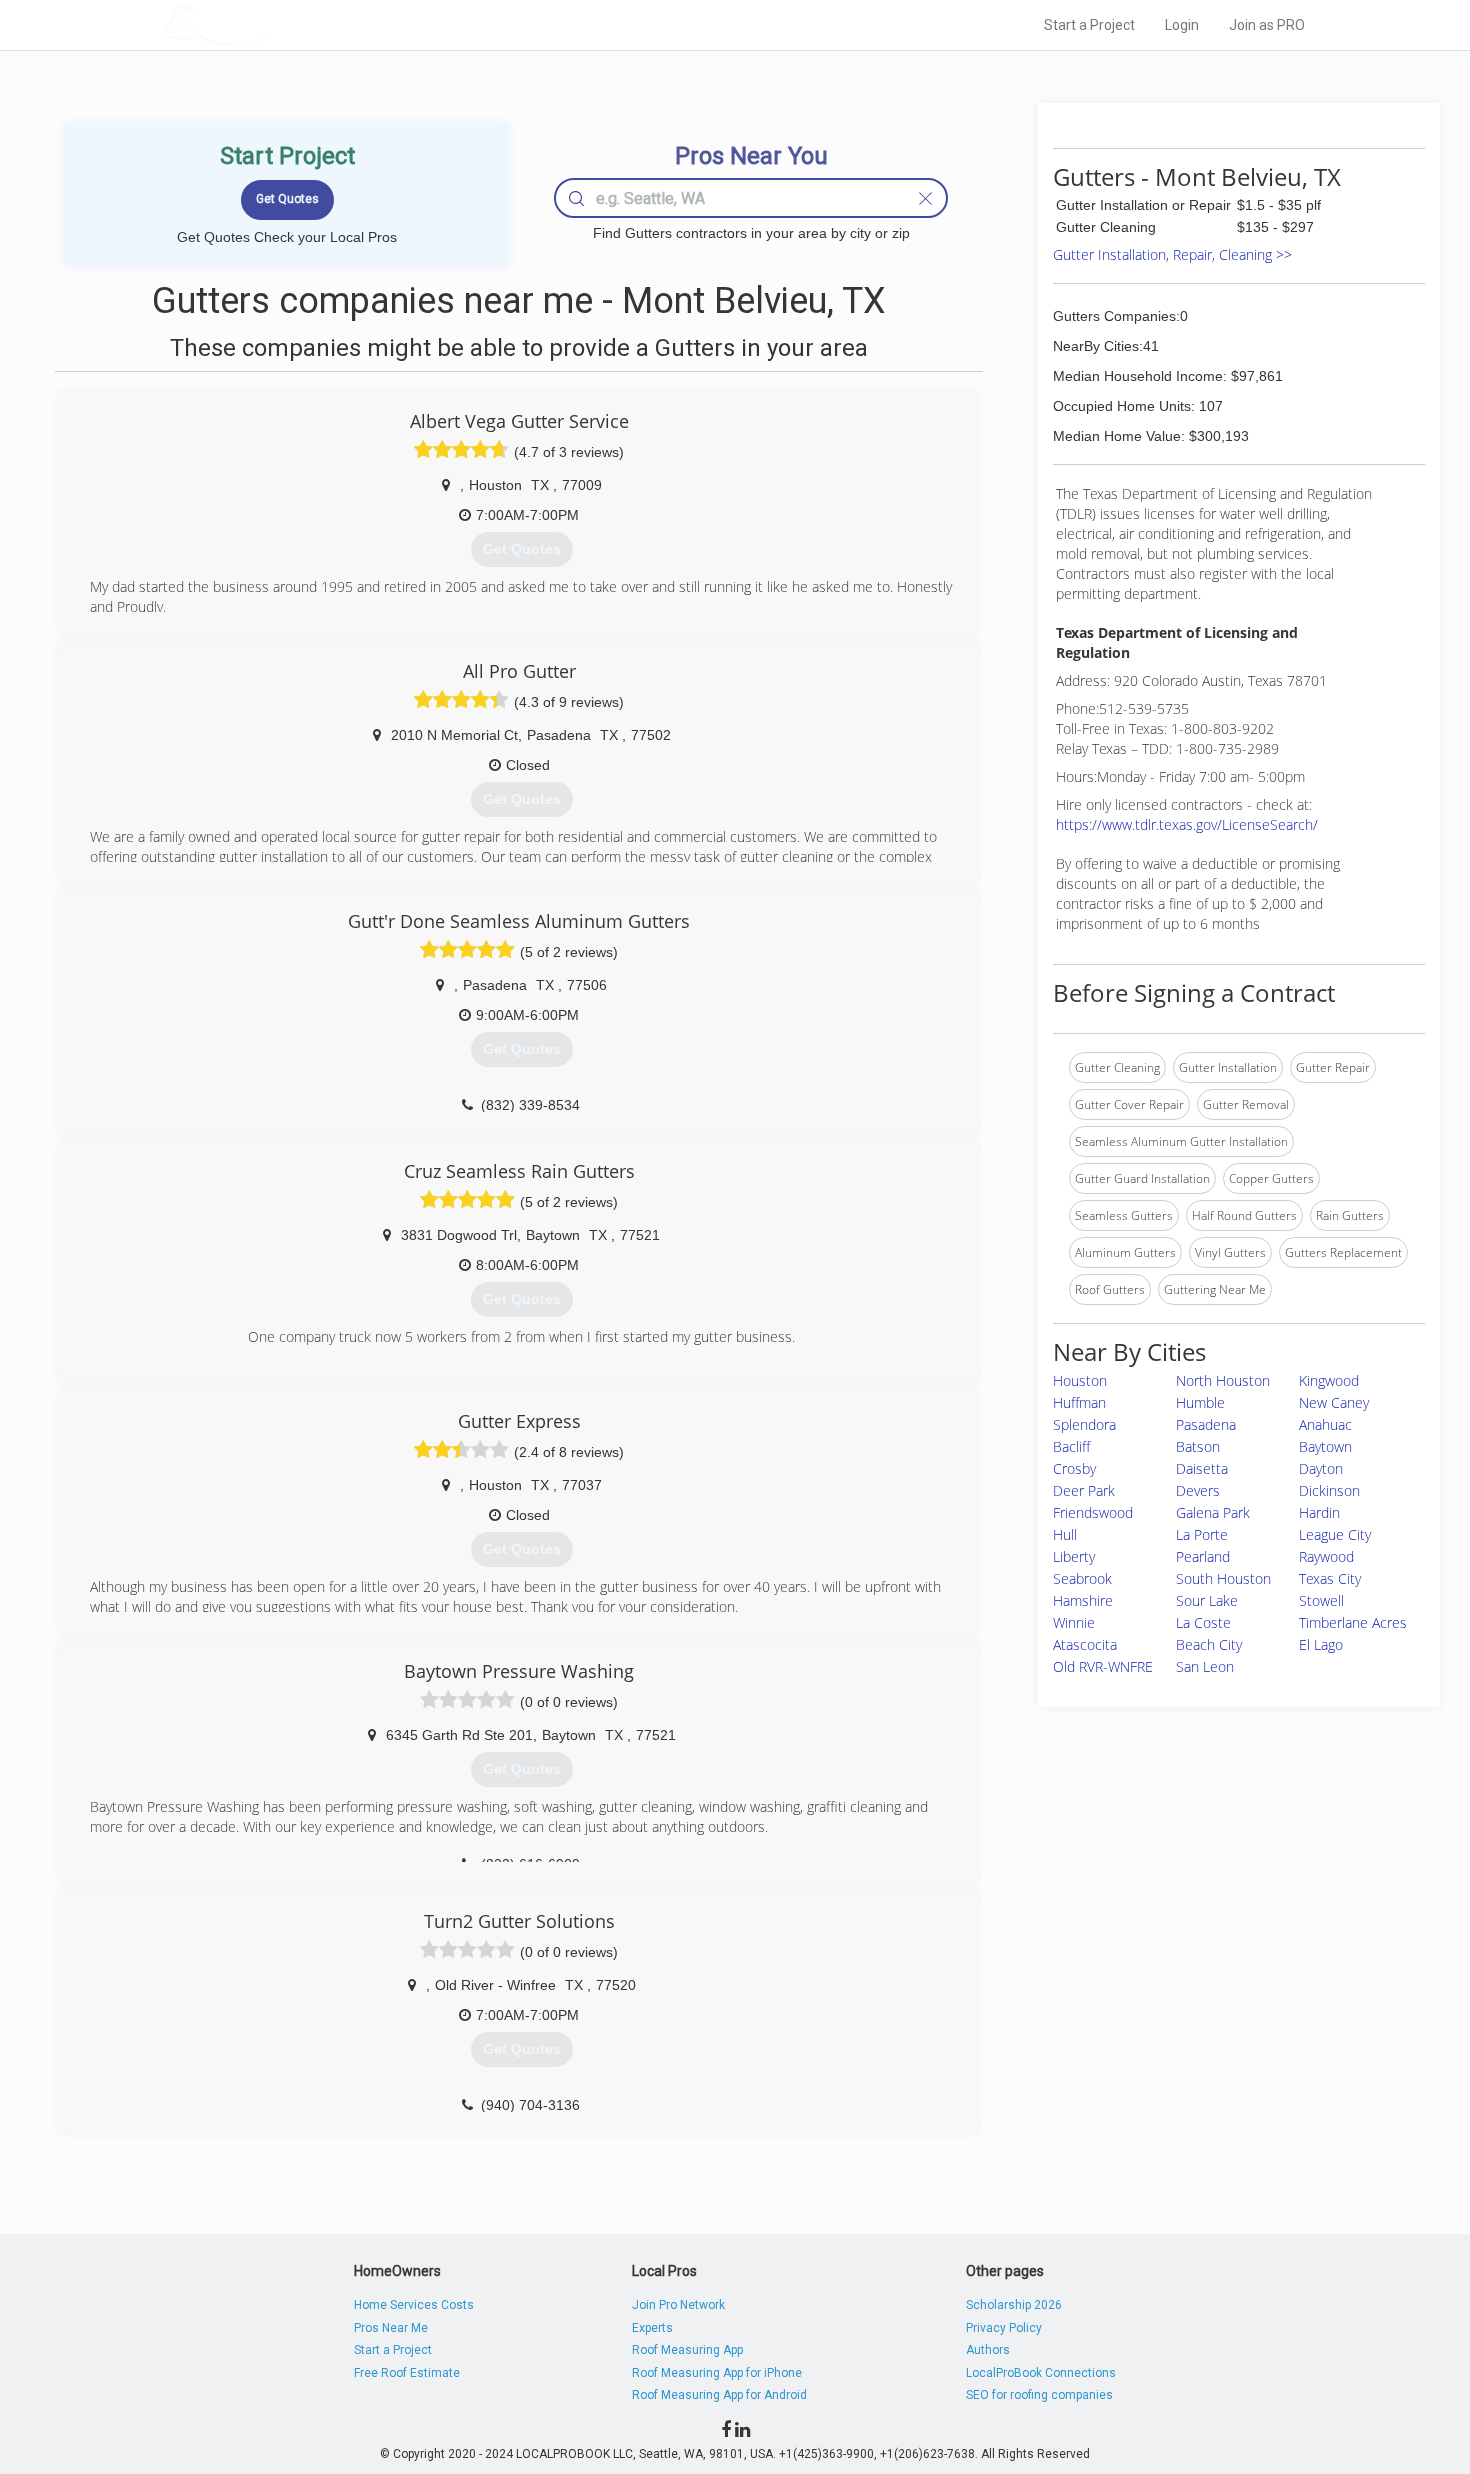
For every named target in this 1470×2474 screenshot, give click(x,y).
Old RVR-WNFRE (1103, 1666)
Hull (1065, 1534)
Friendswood (1093, 1512)
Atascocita (1085, 1644)
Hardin (1319, 1512)
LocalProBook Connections (1041, 2373)
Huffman (1079, 1402)
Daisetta (1202, 1468)
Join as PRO (1267, 25)
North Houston (1223, 1380)
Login (1182, 25)
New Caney (1334, 1402)
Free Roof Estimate (407, 2373)
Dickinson (1329, 1490)
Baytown (1325, 1446)
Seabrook (1082, 1578)
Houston (1080, 1380)
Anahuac (1325, 1424)
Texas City (1330, 1578)
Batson (1198, 1446)
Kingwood (1329, 1380)
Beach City (1209, 1644)
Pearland (1203, 1556)
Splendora (1084, 1424)
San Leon (1205, 1666)
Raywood (1326, 1556)
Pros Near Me (391, 2328)
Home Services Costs (414, 2305)
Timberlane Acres (1353, 1622)
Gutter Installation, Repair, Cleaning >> (1172, 254)
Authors (988, 2350)
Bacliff (1071, 1446)
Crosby (1074, 1468)
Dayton (1321, 1468)
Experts (652, 2328)
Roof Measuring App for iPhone (717, 2373)
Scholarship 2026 (1014, 2305)
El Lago (1321, 1644)
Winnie (1074, 1622)
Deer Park (1084, 1490)
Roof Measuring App (687, 2350)
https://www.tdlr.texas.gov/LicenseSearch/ (1187, 824)
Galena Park (1213, 1512)
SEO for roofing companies (1039, 2395)
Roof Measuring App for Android (719, 2395)
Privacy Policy (1004, 2328)
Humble (1200, 1402)
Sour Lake (1207, 1600)
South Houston (1223, 1578)
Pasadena (1206, 1424)
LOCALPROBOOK (276, 24)
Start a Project (1089, 25)
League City (1335, 1534)
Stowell (1321, 1600)
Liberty (1074, 1556)
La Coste (1203, 1622)
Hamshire (1083, 1600)
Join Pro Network (678, 2305)
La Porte (1202, 1534)
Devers (1198, 1490)
